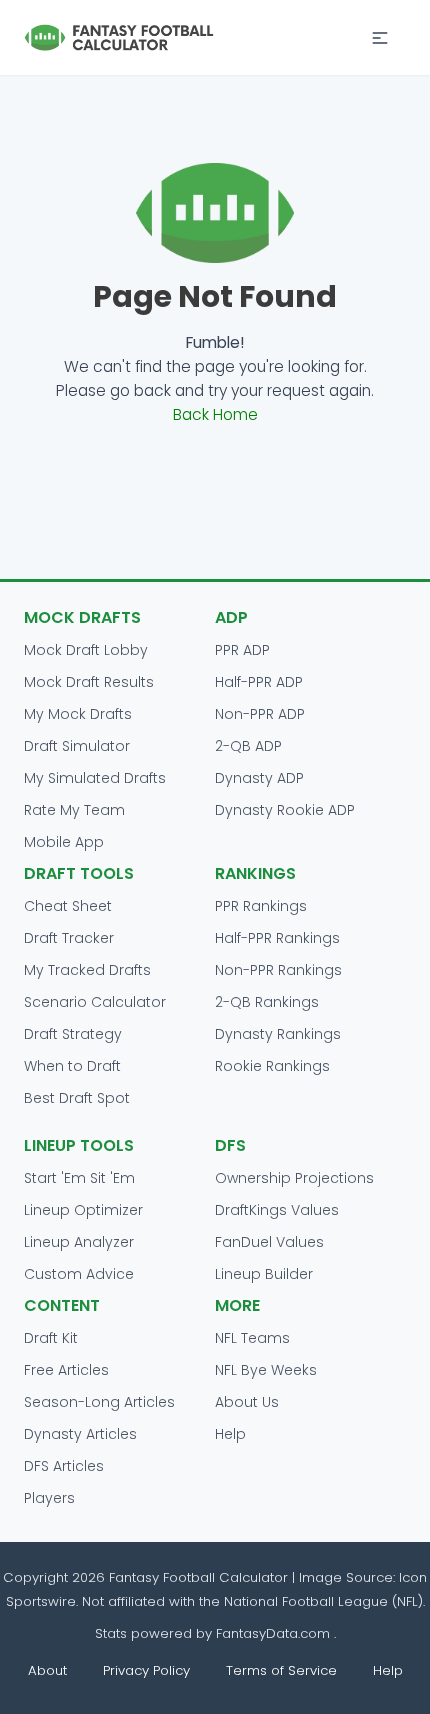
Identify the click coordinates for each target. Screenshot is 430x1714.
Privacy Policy (146, 1670)
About (47, 1670)
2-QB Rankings (267, 1002)
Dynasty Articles (80, 1434)
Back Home (215, 414)
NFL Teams (252, 1338)
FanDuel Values (269, 1242)
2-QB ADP (248, 746)
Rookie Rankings (272, 1066)
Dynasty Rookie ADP (285, 810)
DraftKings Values (277, 1210)
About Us (247, 1402)
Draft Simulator (77, 746)
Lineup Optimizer (83, 1210)
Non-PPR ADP (260, 714)
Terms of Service (281, 1670)
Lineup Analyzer (79, 1242)
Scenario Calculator (95, 1002)
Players (49, 1498)
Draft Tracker (69, 938)
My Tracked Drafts (87, 970)
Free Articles (66, 1370)
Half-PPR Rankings (277, 938)
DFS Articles (64, 1466)
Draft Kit (51, 1338)
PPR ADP (242, 650)
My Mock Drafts (78, 714)
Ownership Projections (294, 1178)
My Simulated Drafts (95, 778)
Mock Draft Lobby (86, 650)
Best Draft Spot (77, 1098)
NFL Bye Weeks (266, 1370)
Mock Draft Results (89, 682)
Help (230, 1434)
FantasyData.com (275, 1633)
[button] (380, 38)
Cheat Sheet (68, 906)
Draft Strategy (73, 1034)
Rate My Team (74, 810)
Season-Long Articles (99, 1402)
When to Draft (72, 1066)
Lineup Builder (264, 1274)
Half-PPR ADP (259, 682)
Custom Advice (79, 1274)
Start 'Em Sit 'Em (79, 1178)
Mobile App (64, 842)
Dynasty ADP (259, 778)
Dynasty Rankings (278, 1034)
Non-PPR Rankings (278, 970)
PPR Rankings (261, 906)
